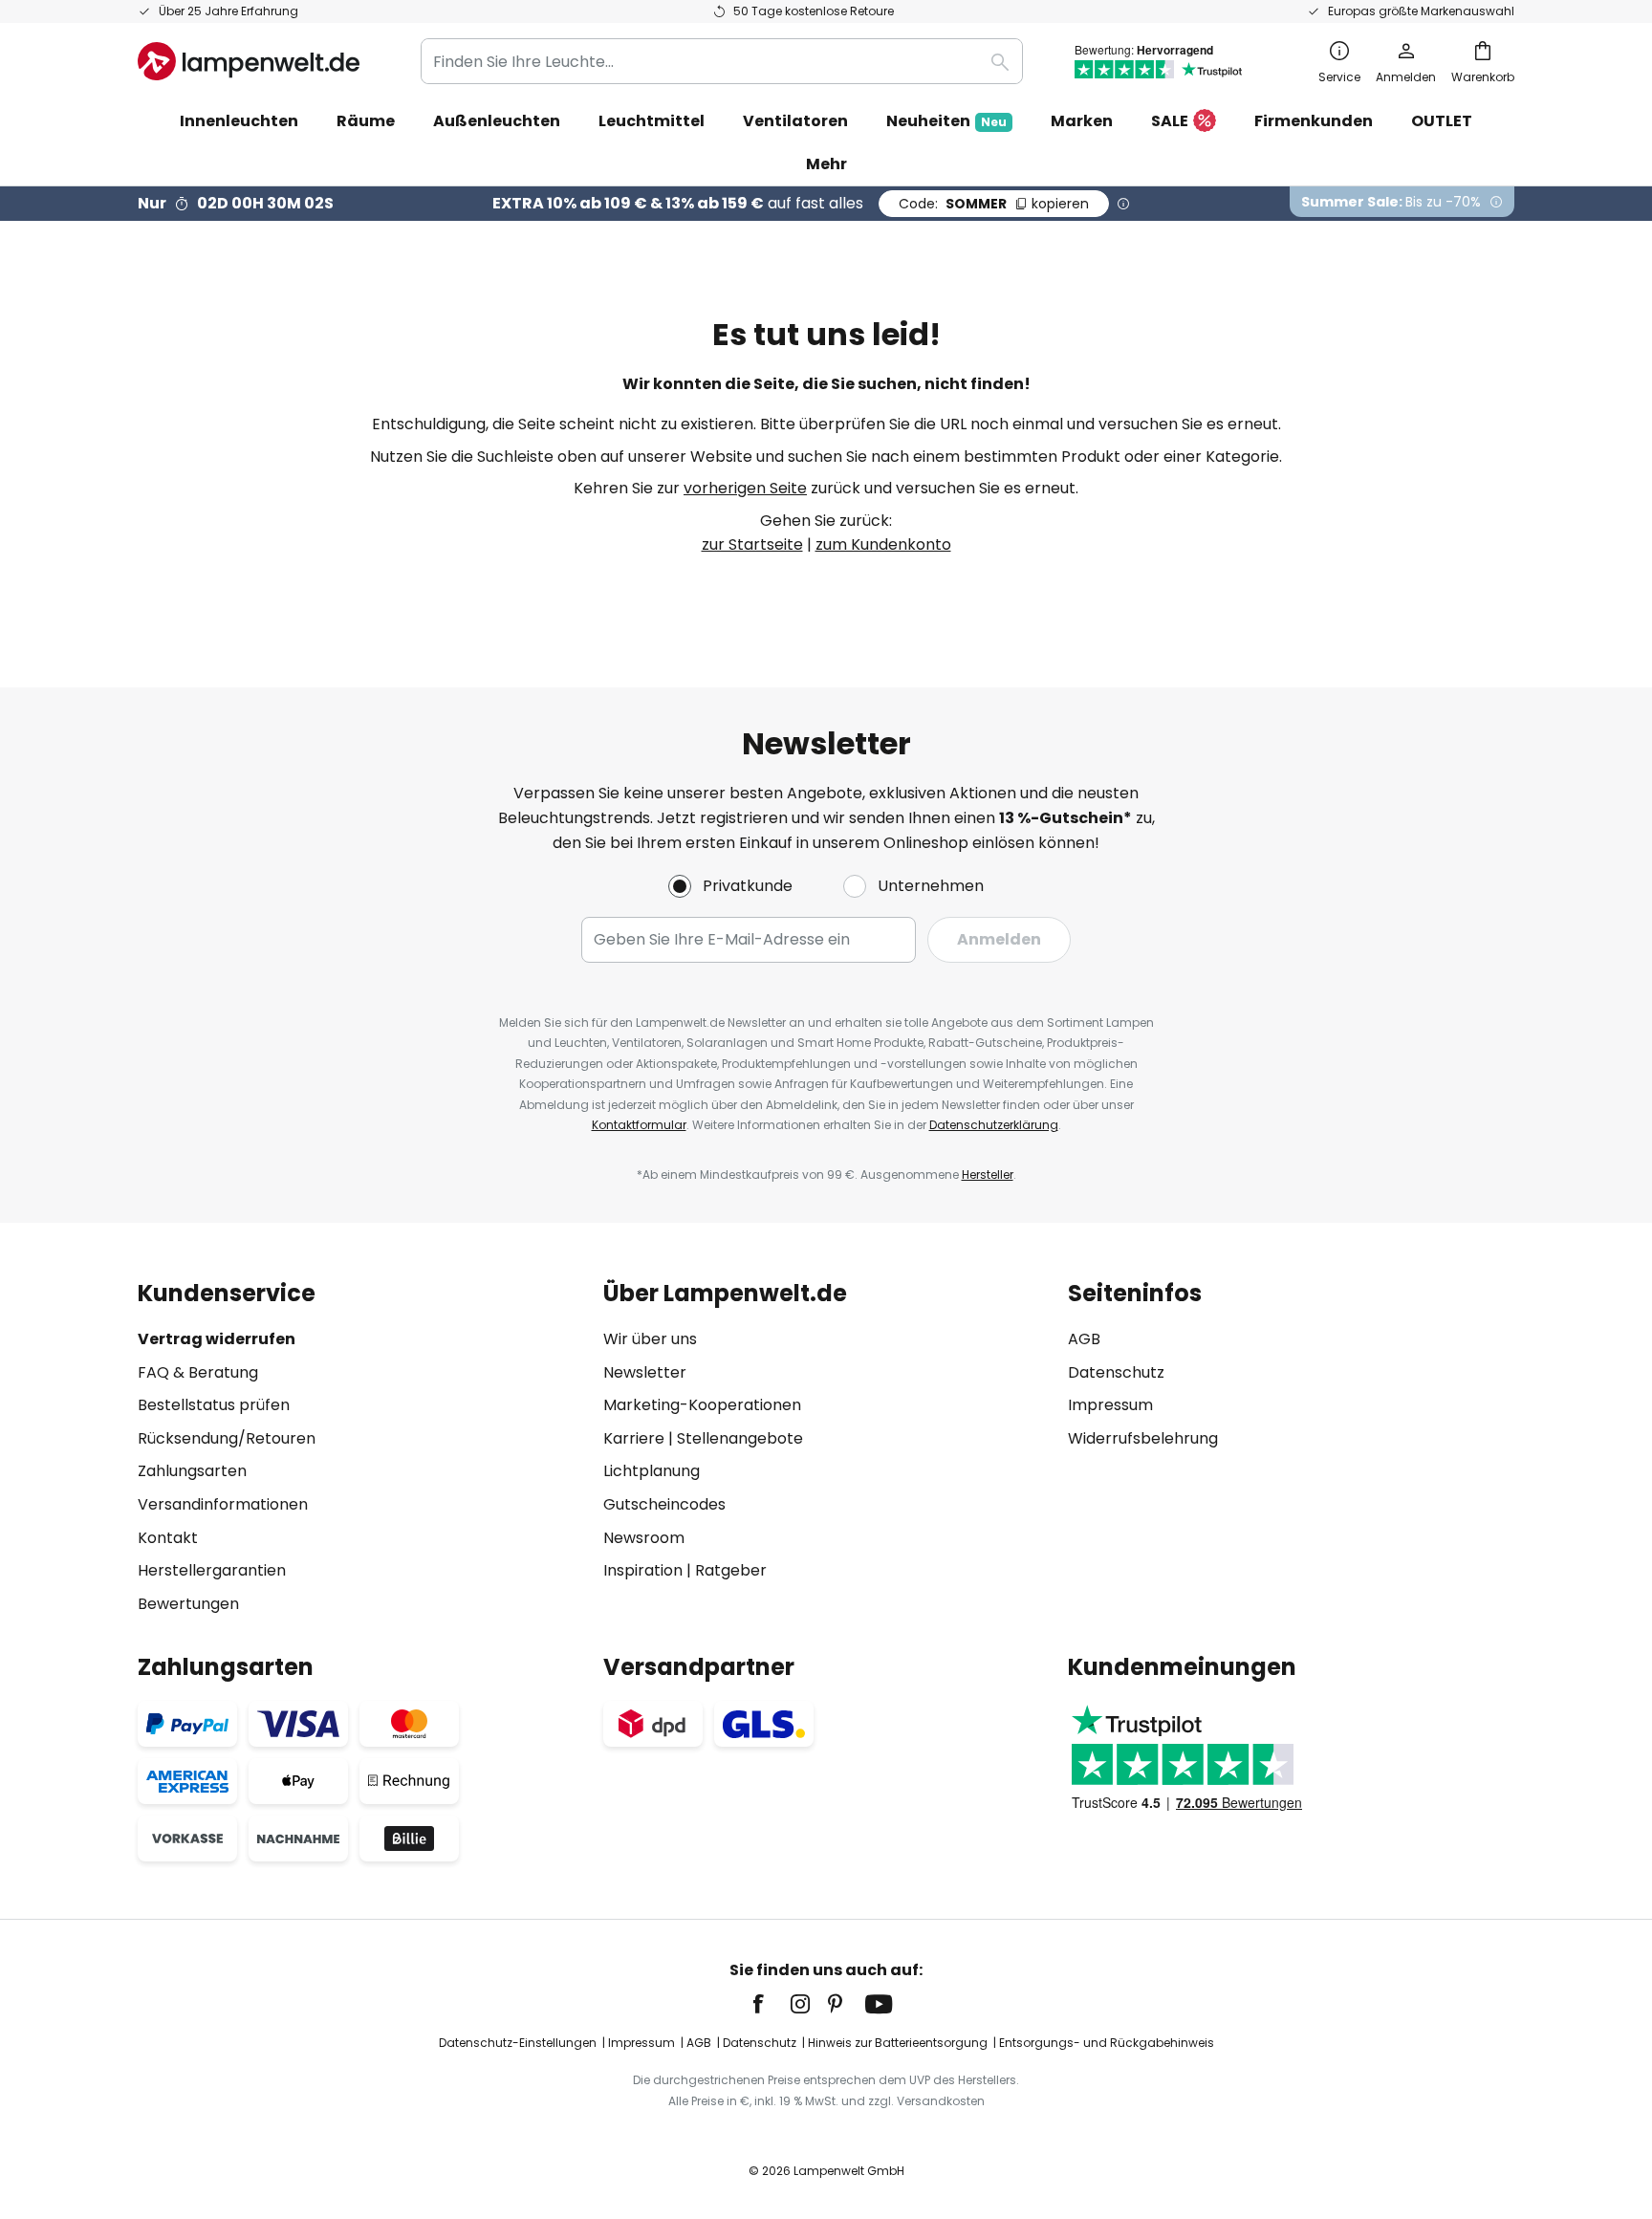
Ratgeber (731, 1570)
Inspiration (643, 1570)
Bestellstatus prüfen (214, 1405)
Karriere (634, 1438)
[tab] (361, 1448)
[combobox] (722, 61)
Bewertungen (188, 1604)
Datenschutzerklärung (994, 1125)
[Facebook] (771, 2004)
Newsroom (644, 1538)
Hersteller (988, 1175)
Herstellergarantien (212, 1570)
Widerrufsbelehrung (1143, 1438)
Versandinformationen (223, 1504)
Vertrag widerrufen (217, 1339)
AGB (1084, 1339)
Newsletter (645, 1372)
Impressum (1110, 1405)
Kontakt (168, 1538)
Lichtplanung (652, 1471)
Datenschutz (1116, 1372)
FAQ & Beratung (198, 1372)
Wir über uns (650, 1339)
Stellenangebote (740, 1438)
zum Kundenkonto (883, 544)
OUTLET (1442, 121)
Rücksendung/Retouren (227, 1438)
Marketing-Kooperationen (702, 1405)
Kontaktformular (639, 1125)
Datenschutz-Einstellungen (518, 2043)
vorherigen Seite (745, 488)
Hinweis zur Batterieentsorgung (898, 2043)
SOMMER (994, 204)
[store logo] (249, 61)
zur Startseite (752, 544)
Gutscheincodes (664, 1504)
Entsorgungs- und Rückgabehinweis (1107, 2043)
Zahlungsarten (192, 1471)
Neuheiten (946, 121)
